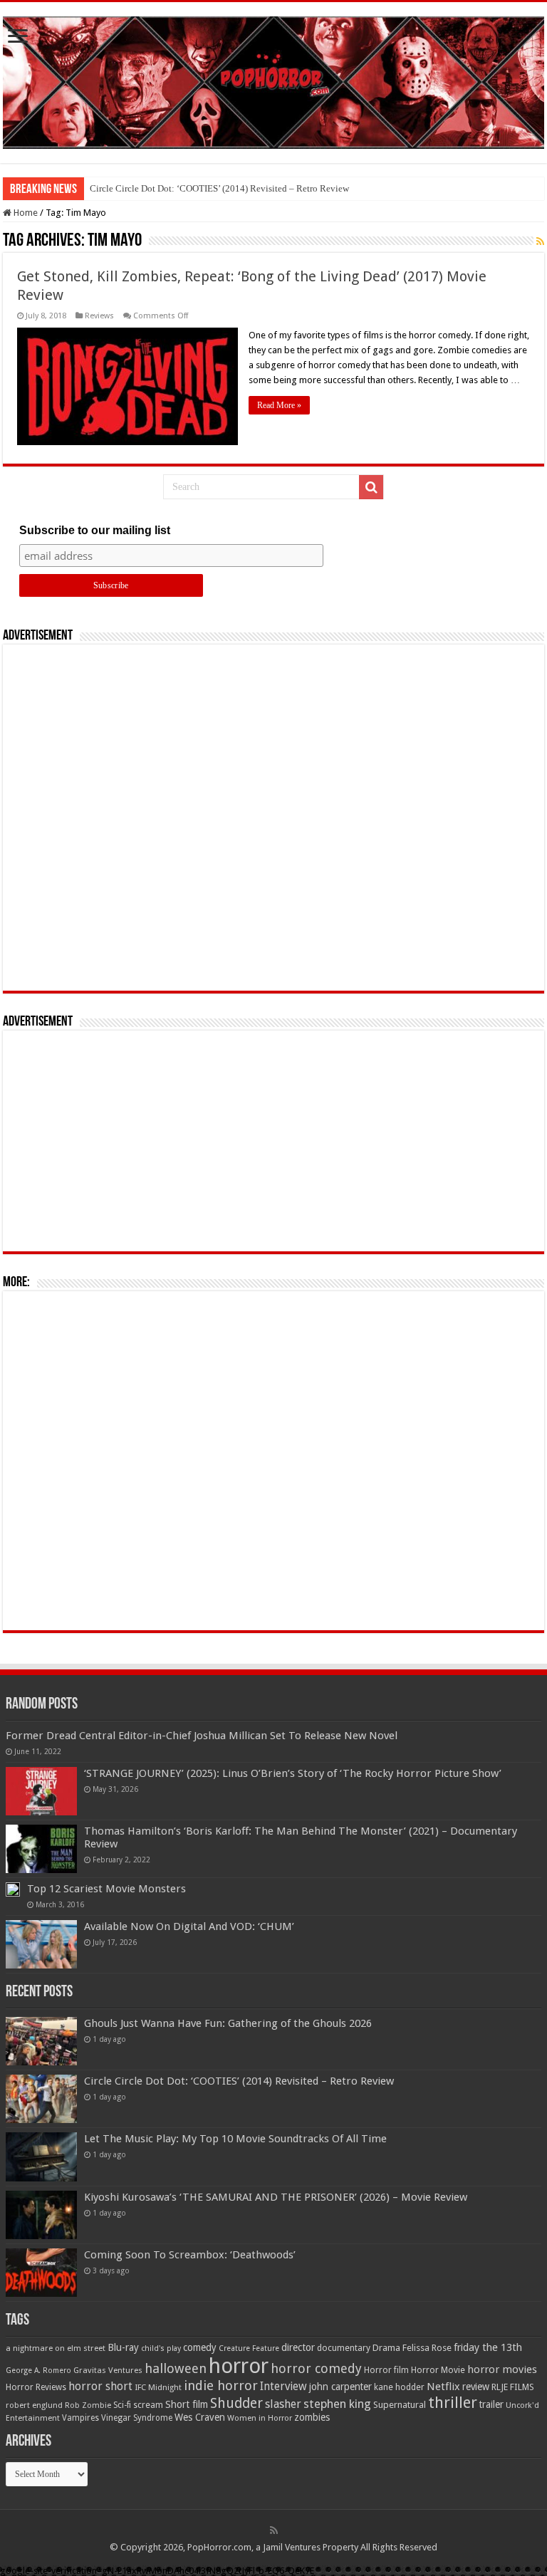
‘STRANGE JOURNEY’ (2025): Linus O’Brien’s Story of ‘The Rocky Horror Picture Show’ (293, 1773)
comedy (200, 2347)
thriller (453, 2402)
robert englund (34, 2405)
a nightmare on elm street (56, 2348)
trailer (491, 2404)
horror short (100, 2386)
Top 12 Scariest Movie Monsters (106, 1889)
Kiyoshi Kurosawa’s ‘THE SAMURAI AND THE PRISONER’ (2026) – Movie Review (276, 2197)
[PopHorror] (273, 80)
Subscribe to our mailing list (95, 530)
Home (25, 213)
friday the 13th (488, 2347)
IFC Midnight (158, 2387)
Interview (283, 2387)
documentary (344, 2348)
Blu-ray (123, 2347)
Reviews (99, 316)
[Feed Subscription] (540, 241)
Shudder (236, 2403)
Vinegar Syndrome (137, 2418)
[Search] (371, 487)
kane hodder (399, 2387)
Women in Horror (260, 2418)
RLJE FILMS (513, 2387)
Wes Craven (200, 2417)
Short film (187, 2404)
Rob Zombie (88, 2405)
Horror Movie (438, 2370)
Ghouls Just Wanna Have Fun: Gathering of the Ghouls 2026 (228, 2023)
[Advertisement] (273, 818)
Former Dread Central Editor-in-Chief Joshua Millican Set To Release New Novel (202, 1736)
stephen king (337, 2404)
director (298, 2347)
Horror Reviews (36, 2387)
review (476, 2387)
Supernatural (400, 2405)
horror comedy (316, 2368)
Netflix (443, 2387)
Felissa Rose (427, 2348)
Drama (386, 2348)
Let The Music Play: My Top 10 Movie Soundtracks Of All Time (235, 2139)
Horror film (386, 2370)
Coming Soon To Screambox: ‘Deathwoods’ (190, 2255)
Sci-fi (122, 2405)
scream (148, 2405)
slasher (283, 2404)
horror (239, 2366)
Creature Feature (249, 2348)
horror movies (502, 2369)
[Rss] (274, 2530)
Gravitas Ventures (108, 2370)
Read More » (279, 405)
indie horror (221, 2385)
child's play (161, 2348)
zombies (312, 2417)
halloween (176, 2368)
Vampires (80, 2418)
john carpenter (340, 2387)
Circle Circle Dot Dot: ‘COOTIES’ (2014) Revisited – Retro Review (219, 188)
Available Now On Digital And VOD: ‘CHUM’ (189, 1926)
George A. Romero (38, 2371)
